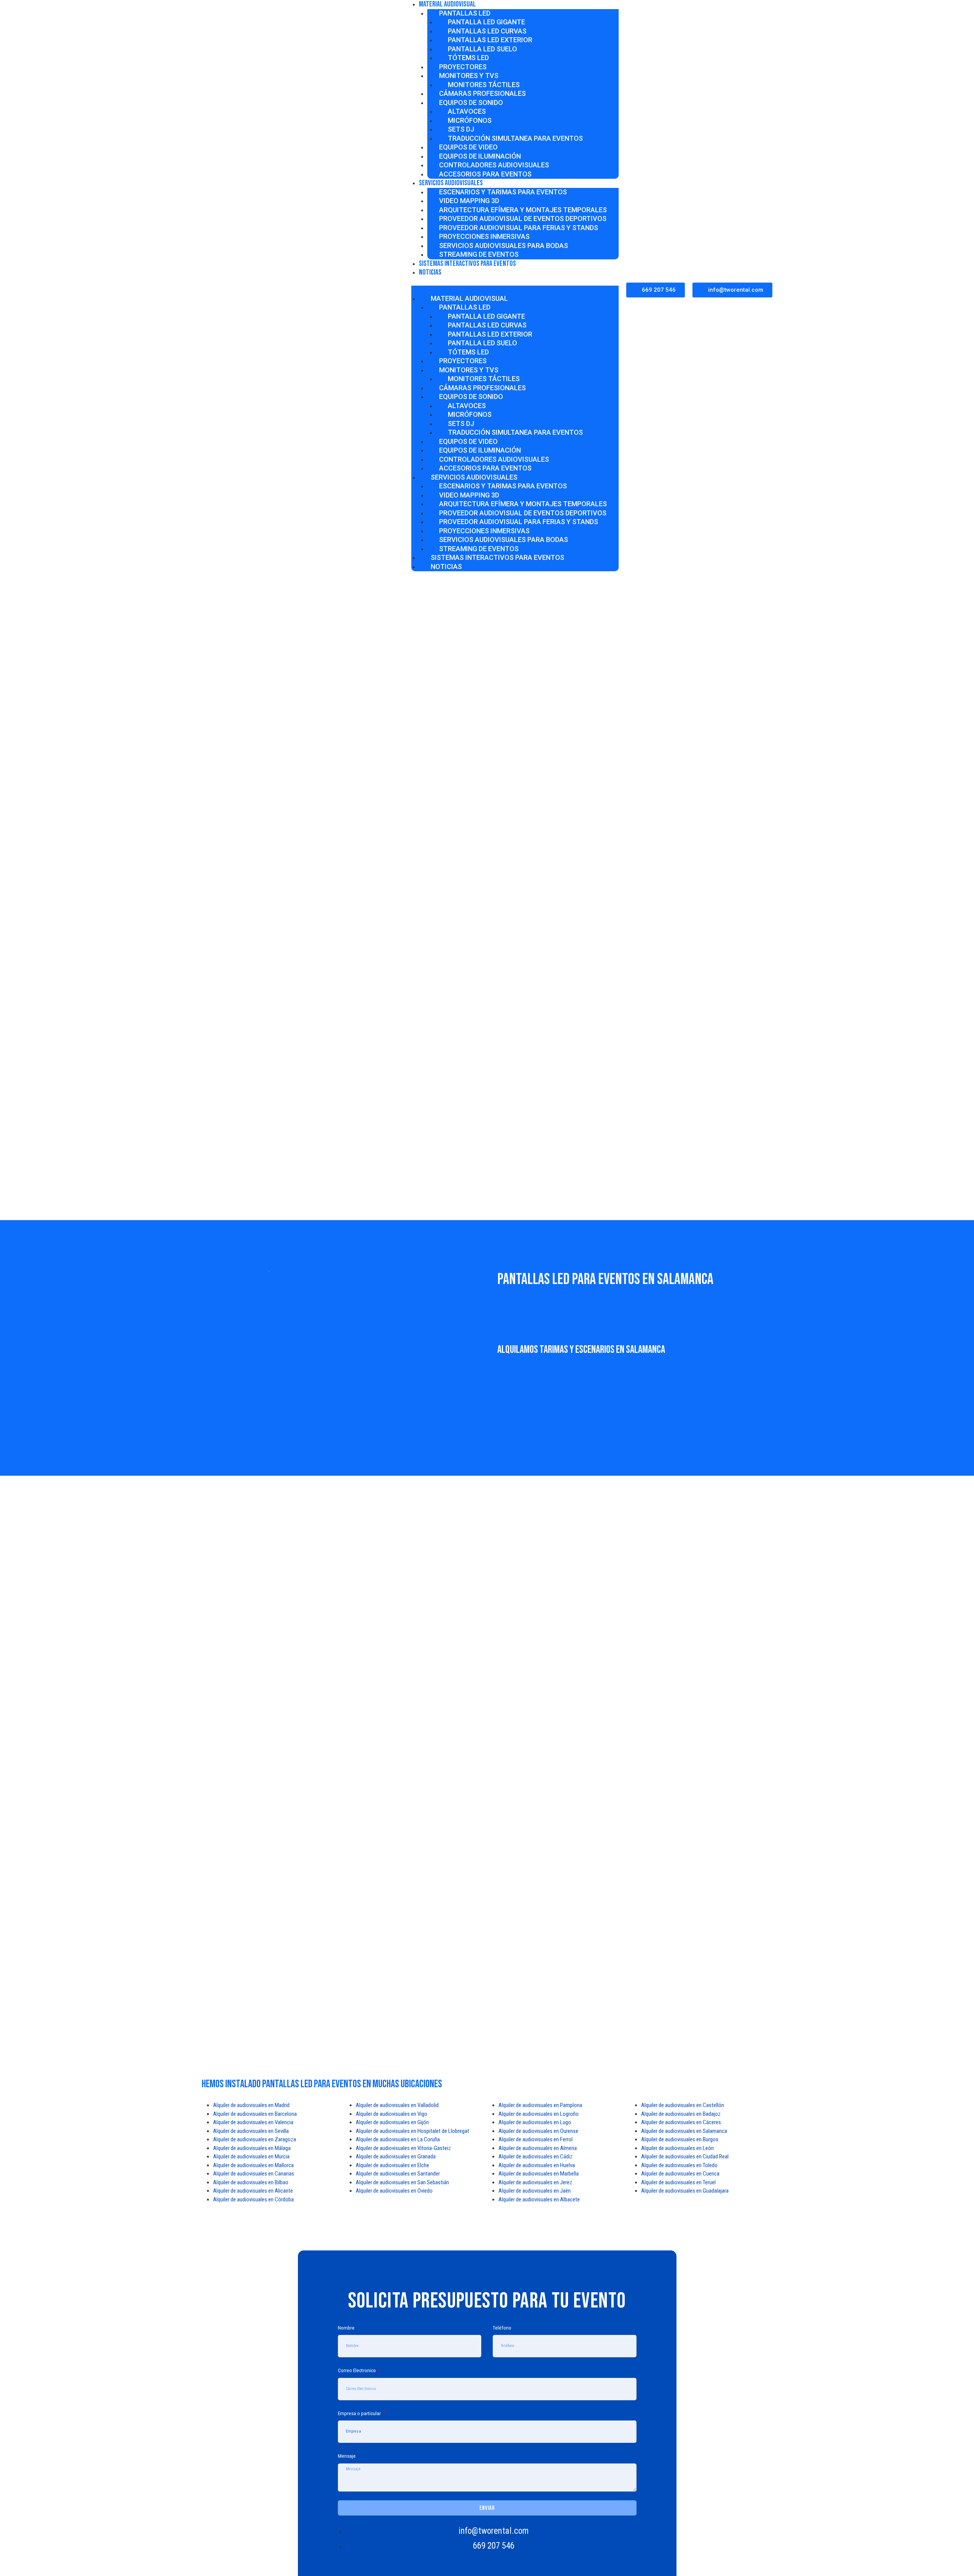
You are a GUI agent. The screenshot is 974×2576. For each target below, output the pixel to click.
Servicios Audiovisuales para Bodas (504, 246)
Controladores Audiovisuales (494, 165)
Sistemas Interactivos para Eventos (467, 264)
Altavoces (467, 111)
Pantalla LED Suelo (482, 49)
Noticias (430, 272)
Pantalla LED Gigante (486, 22)
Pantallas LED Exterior (490, 40)
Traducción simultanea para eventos (515, 138)
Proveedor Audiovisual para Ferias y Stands (519, 228)
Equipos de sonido (471, 102)
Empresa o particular (360, 2413)
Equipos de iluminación (480, 156)
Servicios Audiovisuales (451, 183)
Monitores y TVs (469, 75)
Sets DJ (461, 129)
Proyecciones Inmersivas (484, 236)
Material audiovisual (469, 298)
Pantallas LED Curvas (487, 31)
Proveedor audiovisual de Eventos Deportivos (523, 219)
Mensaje (347, 2456)
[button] (515, 290)
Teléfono (502, 2328)
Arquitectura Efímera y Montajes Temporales (523, 210)
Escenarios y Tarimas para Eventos (503, 192)
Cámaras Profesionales (482, 93)
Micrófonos (470, 120)
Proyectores (463, 67)
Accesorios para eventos (485, 174)
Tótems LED (468, 58)
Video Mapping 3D (469, 201)
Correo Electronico (357, 2370)
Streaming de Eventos (479, 549)
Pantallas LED (465, 13)
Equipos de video (468, 147)
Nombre (346, 2328)
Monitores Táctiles (484, 85)
